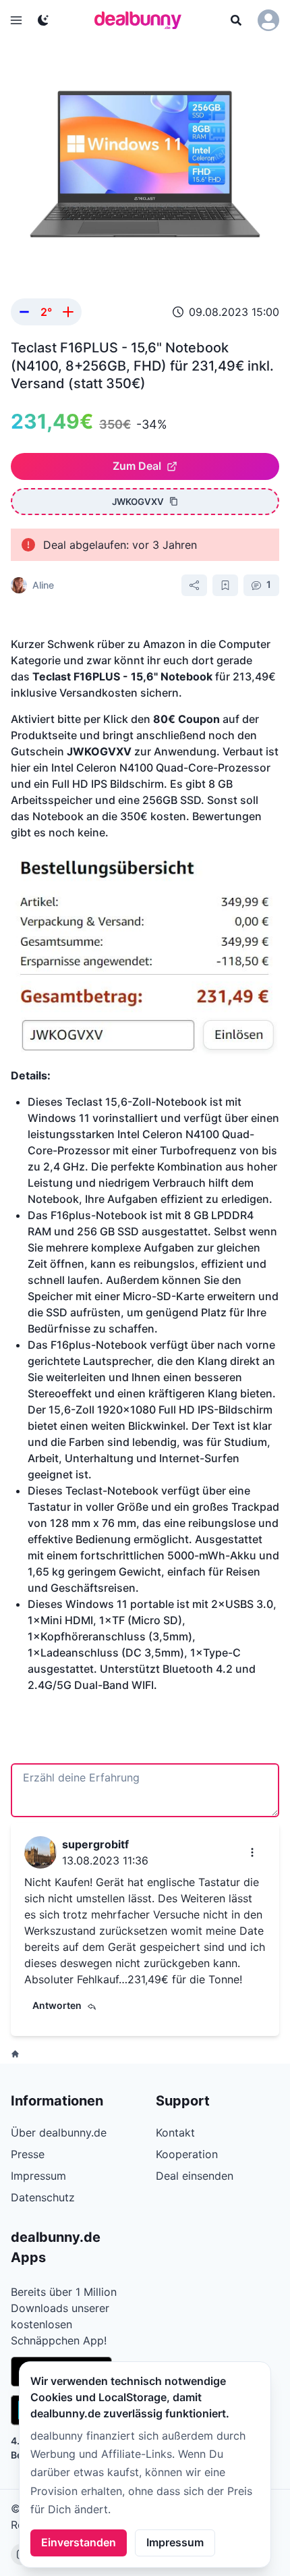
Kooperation (187, 2154)
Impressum (175, 2542)
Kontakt (175, 2132)
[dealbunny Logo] (142, 20)
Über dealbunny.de (59, 2132)
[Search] (236, 20)
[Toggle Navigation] (16, 20)
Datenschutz (43, 2197)
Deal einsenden (195, 2176)
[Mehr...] (252, 1852)
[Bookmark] (225, 585)
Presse (28, 2154)
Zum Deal (137, 466)
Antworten (57, 2005)
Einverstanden (79, 2542)
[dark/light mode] (43, 20)
